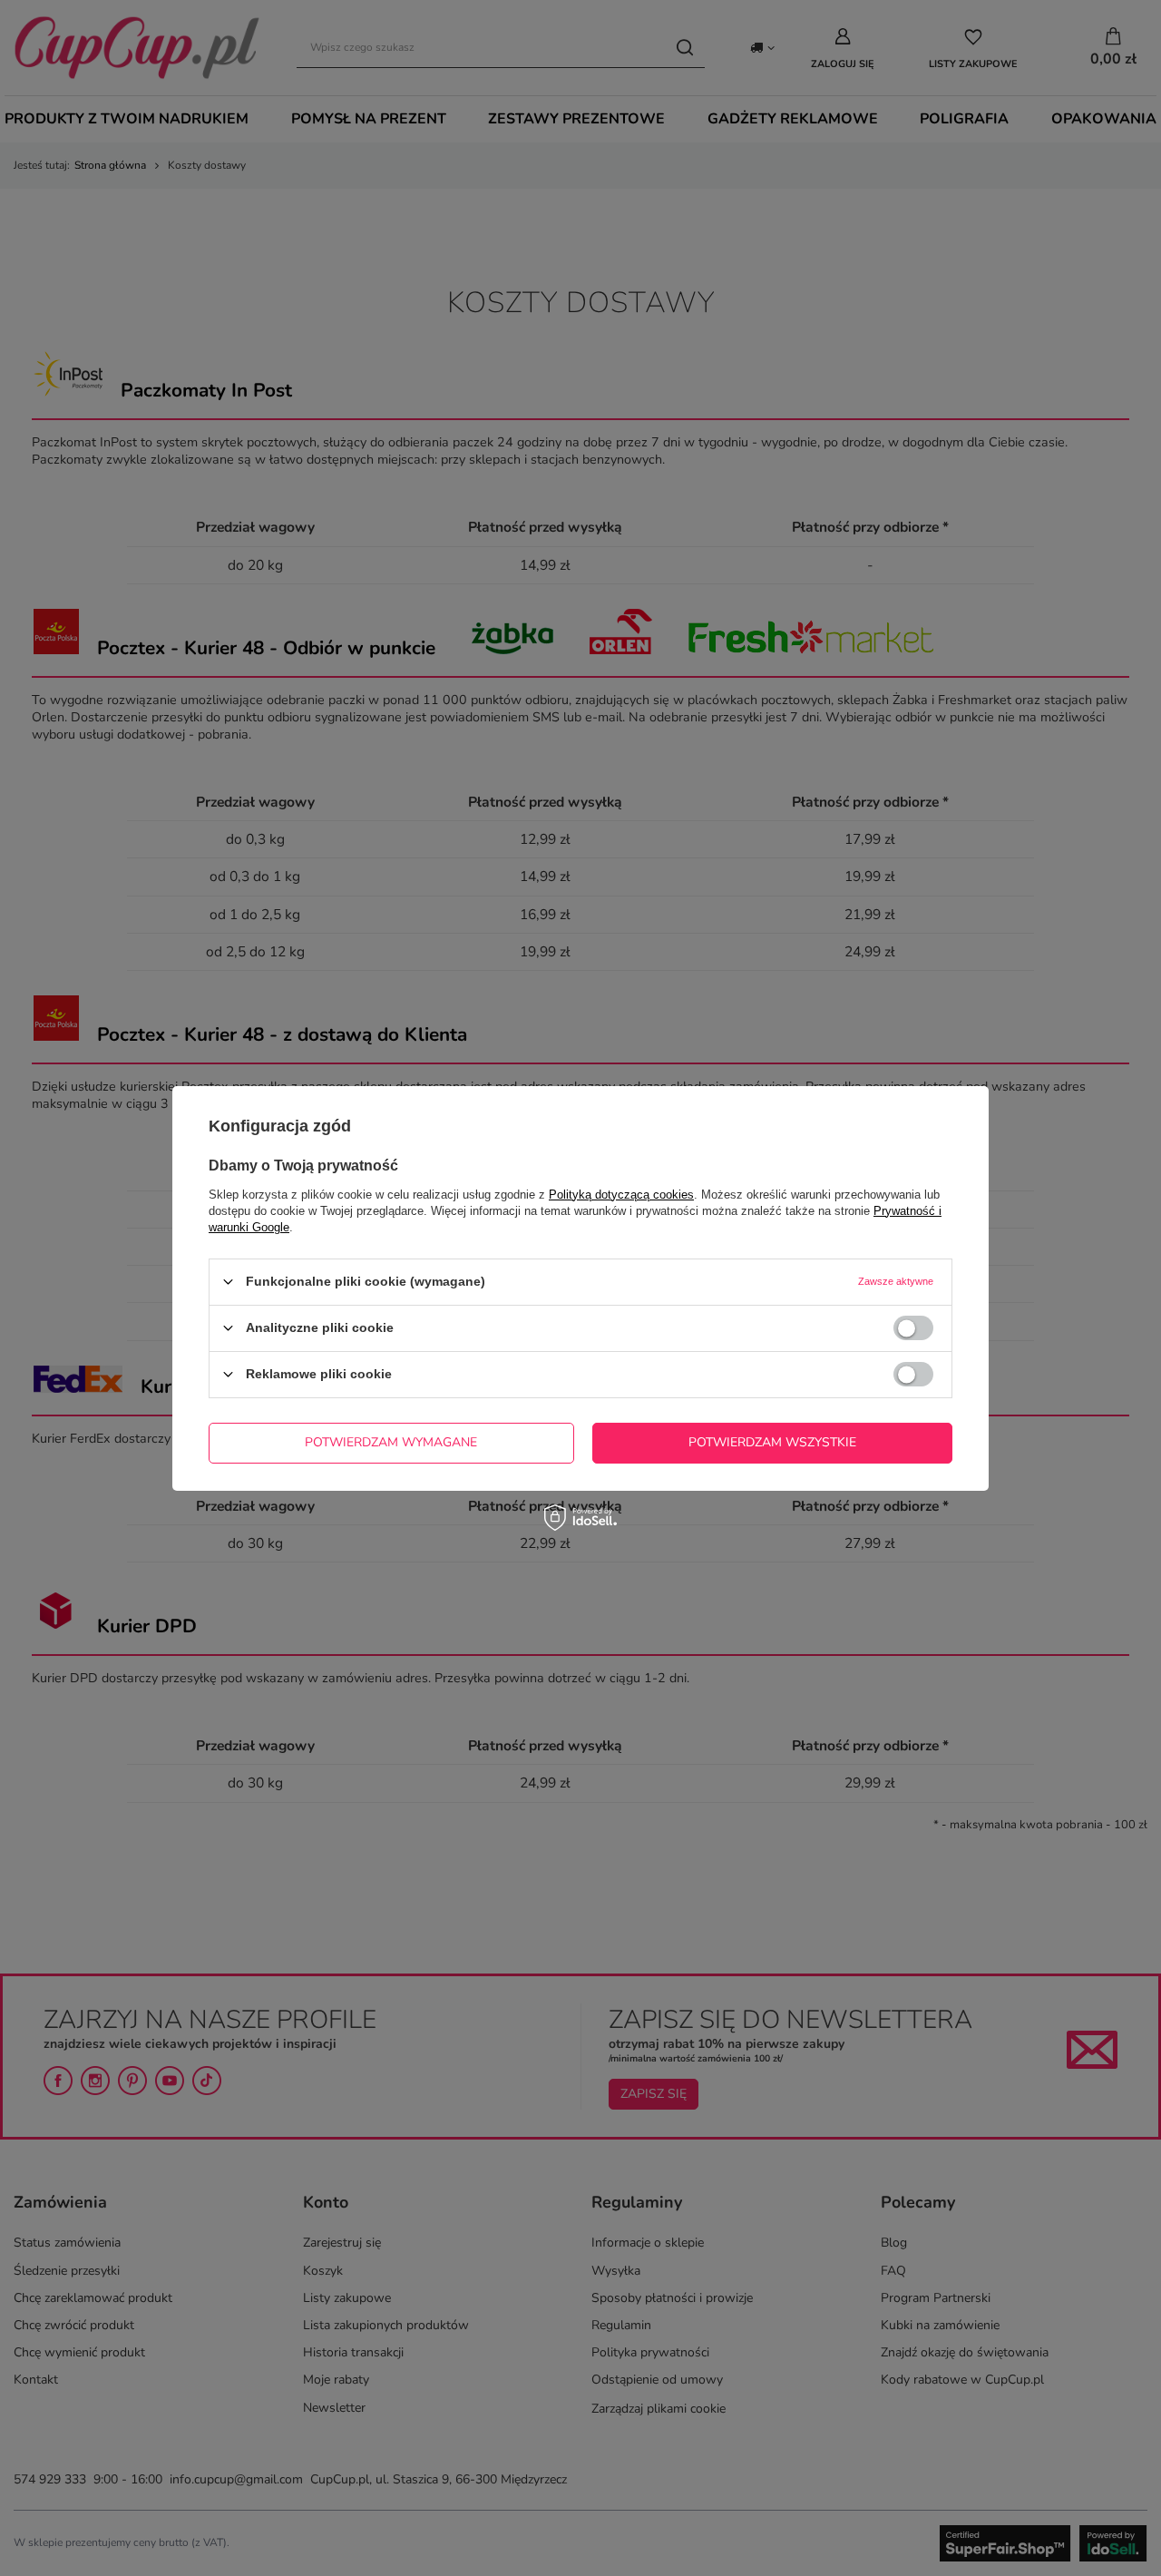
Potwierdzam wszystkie (772, 1442)
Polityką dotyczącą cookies (621, 1194)
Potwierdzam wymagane (391, 1442)
